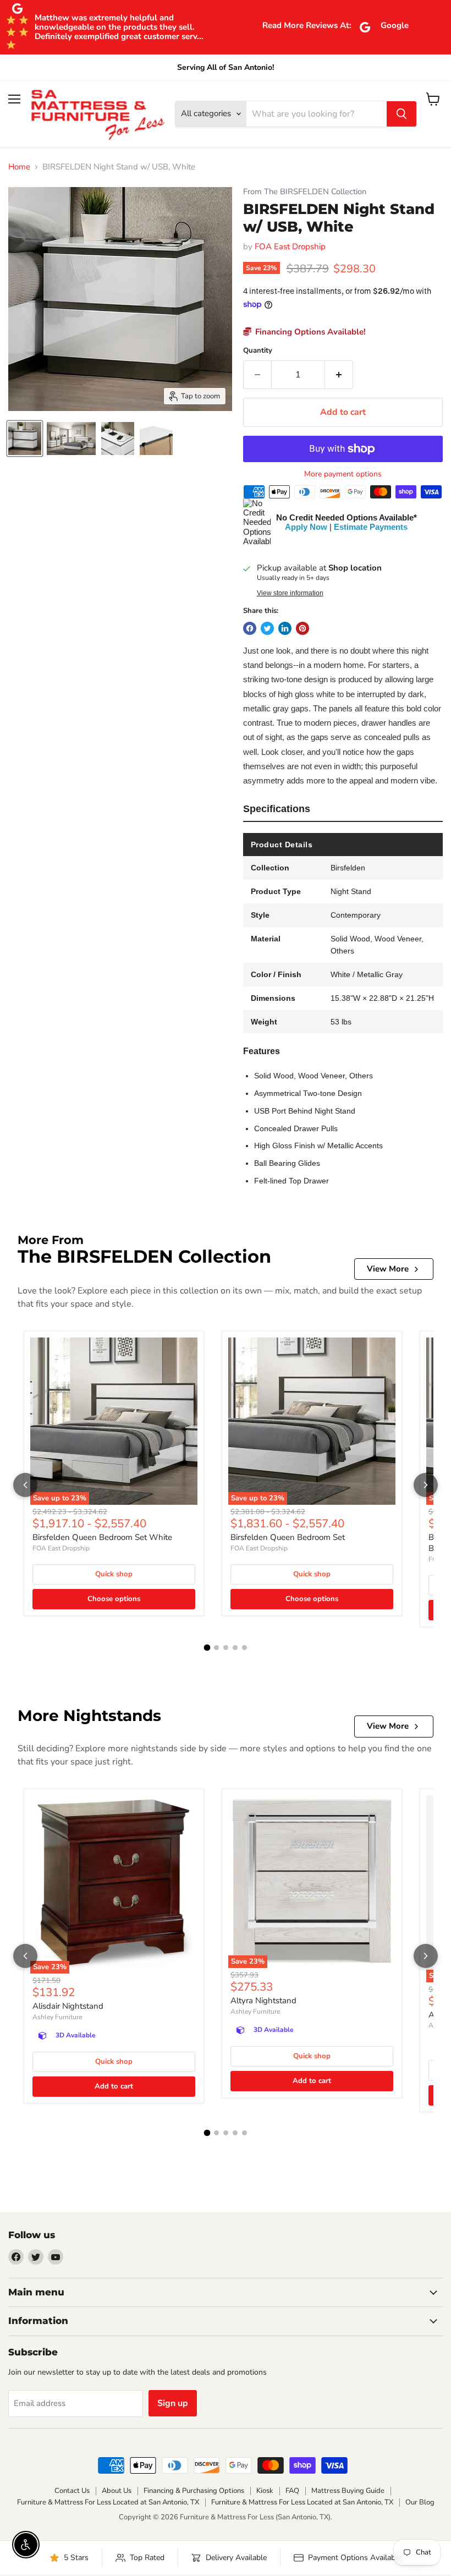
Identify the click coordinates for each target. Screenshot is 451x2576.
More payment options (343, 474)
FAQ (292, 2491)
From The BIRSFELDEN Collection (305, 192)
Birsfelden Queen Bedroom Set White (102, 1537)
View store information (290, 593)
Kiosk (265, 2491)
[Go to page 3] (226, 1648)
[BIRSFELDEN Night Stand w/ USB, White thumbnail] (25, 439)
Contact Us (72, 2491)
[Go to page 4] (235, 1648)
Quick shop (114, 1574)
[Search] (402, 114)
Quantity (258, 351)
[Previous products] (25, 1485)
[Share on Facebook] (250, 628)
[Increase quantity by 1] (339, 375)
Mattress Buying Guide (348, 2491)
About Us (117, 2491)
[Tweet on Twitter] (267, 628)
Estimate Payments (371, 527)
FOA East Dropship (290, 246)
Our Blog (420, 2502)
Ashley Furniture (57, 2017)
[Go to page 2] (216, 1648)
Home (19, 167)
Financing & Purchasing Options (194, 2491)
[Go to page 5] (244, 1648)
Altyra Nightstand (263, 2000)
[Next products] (426, 1485)
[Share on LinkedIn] (285, 628)
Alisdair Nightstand (68, 2006)
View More (388, 1269)
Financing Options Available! (309, 332)
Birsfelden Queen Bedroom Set (288, 1537)
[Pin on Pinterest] (302, 628)
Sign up (173, 2403)
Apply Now (306, 527)
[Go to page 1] (207, 1648)
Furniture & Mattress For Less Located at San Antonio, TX (108, 2502)
